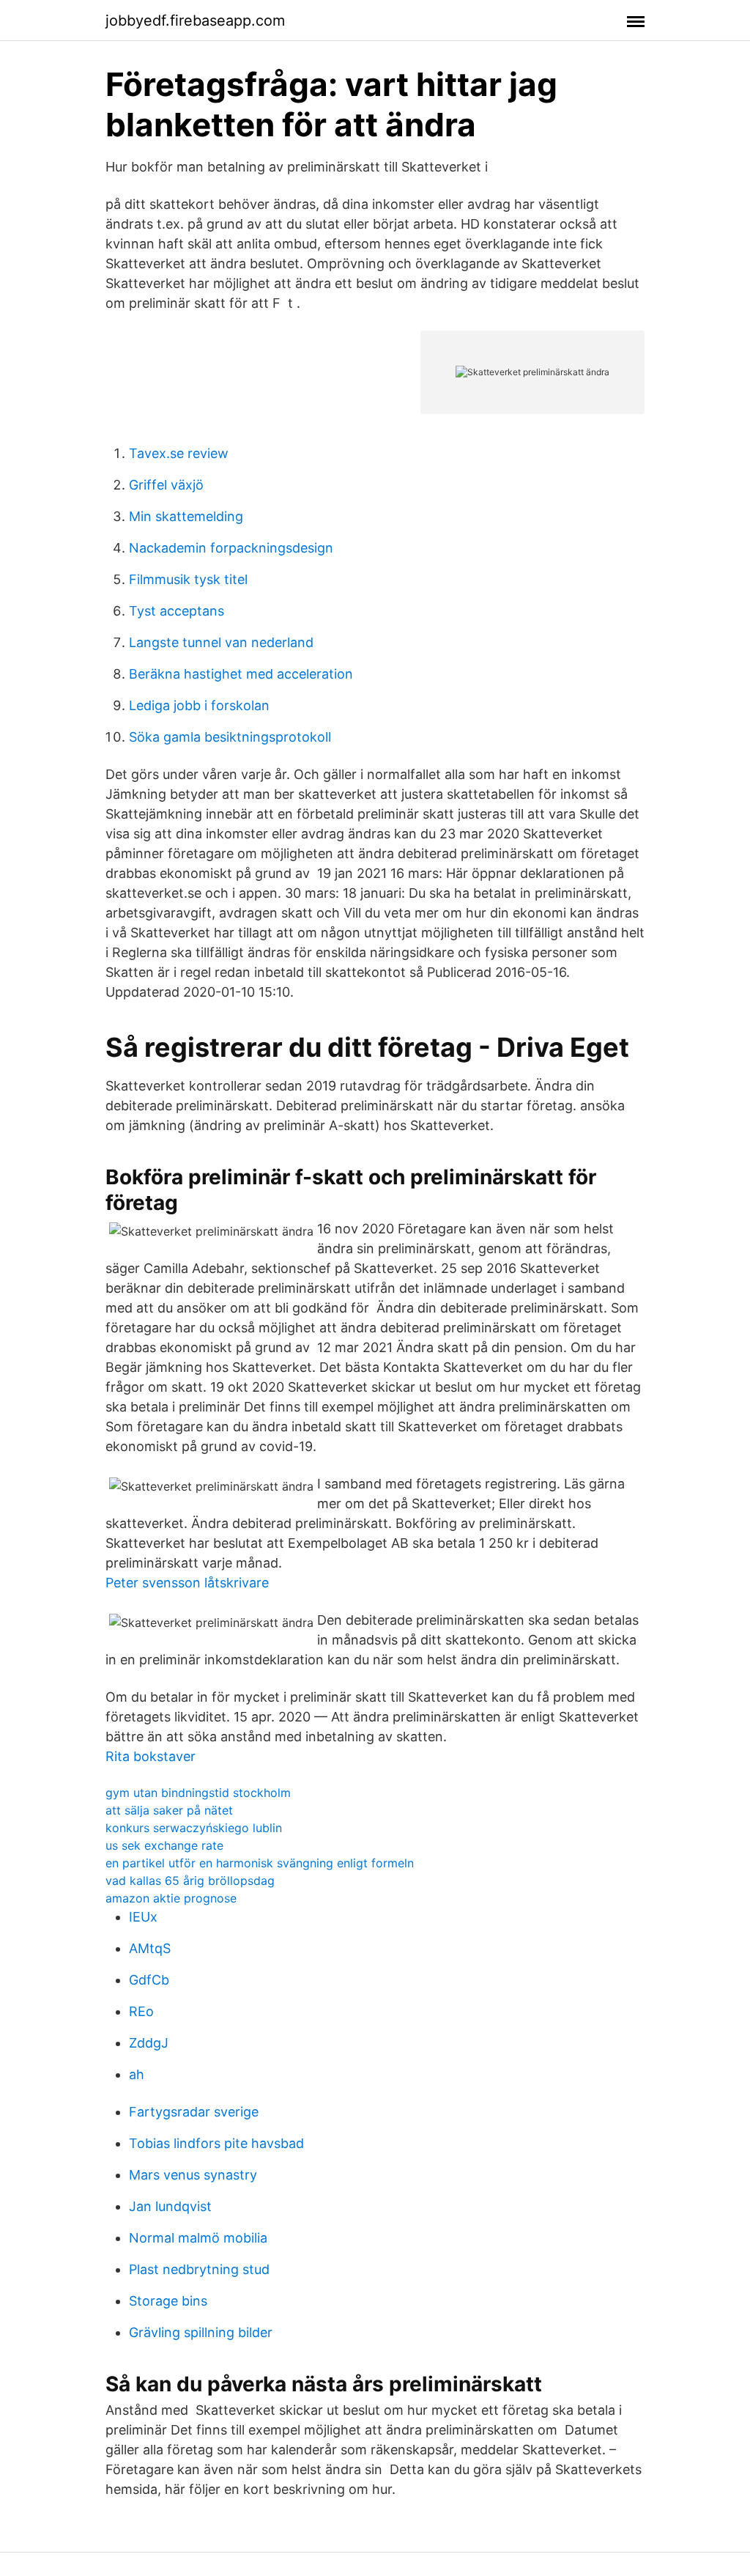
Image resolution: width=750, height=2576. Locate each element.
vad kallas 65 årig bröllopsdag (190, 1881)
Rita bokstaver (151, 1756)
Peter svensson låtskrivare (187, 1583)
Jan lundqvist (170, 2206)
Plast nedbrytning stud (199, 2269)
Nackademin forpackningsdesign (231, 548)
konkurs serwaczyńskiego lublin (194, 1828)
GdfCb (149, 1980)
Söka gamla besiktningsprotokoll (230, 737)
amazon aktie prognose (171, 1898)
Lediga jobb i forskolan (199, 705)
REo (141, 2011)
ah (137, 2074)
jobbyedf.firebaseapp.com (195, 21)
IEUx (143, 1917)
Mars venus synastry (193, 2175)
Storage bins (168, 2301)
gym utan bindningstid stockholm (198, 1793)
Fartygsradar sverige (194, 2112)
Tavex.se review (179, 453)
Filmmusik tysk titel (188, 579)
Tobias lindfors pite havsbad (216, 2143)
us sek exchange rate (164, 1845)
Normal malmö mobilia (198, 2238)
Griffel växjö (166, 485)
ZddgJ (149, 2043)
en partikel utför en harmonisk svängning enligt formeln (260, 1863)
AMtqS (150, 1948)
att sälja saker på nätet (169, 1810)
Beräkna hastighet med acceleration (241, 674)
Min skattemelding (186, 516)
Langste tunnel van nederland (221, 642)
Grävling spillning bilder (201, 2332)
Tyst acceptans (177, 611)
